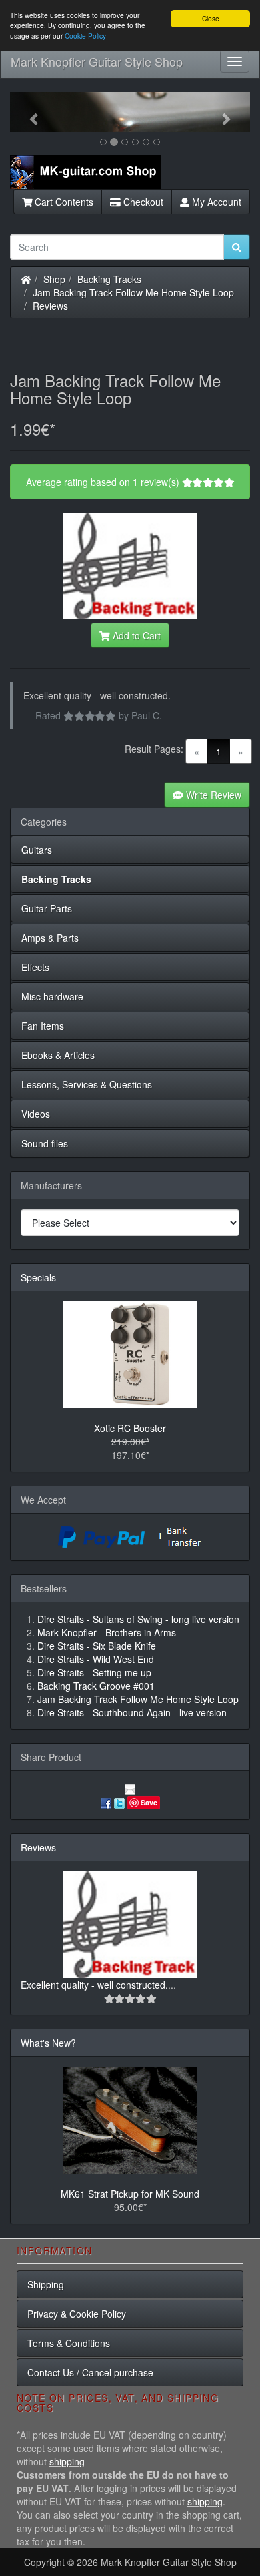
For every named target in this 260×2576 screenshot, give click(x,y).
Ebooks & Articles (58, 1055)
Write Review (212, 795)
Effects (35, 967)
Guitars (37, 850)
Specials (38, 1277)
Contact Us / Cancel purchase (90, 2372)
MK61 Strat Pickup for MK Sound (130, 2194)
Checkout (142, 202)
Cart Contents (63, 202)
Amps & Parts (50, 938)
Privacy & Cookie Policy (77, 2314)
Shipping (46, 2284)
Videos (36, 1114)
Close (211, 18)
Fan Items (43, 1026)
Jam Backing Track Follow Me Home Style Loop (133, 292)
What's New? (48, 2043)
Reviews (50, 306)
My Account (215, 202)
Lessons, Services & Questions (87, 1084)
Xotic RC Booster (130, 1428)
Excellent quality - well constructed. (94, 1985)
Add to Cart (135, 635)
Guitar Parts (47, 908)
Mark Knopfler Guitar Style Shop (97, 61)
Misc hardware (52, 996)
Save (149, 1802)
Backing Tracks (109, 279)
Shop (54, 279)
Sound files (45, 1143)
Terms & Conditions (69, 2343)
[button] (28, 112)
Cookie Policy (85, 36)
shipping (67, 2461)
